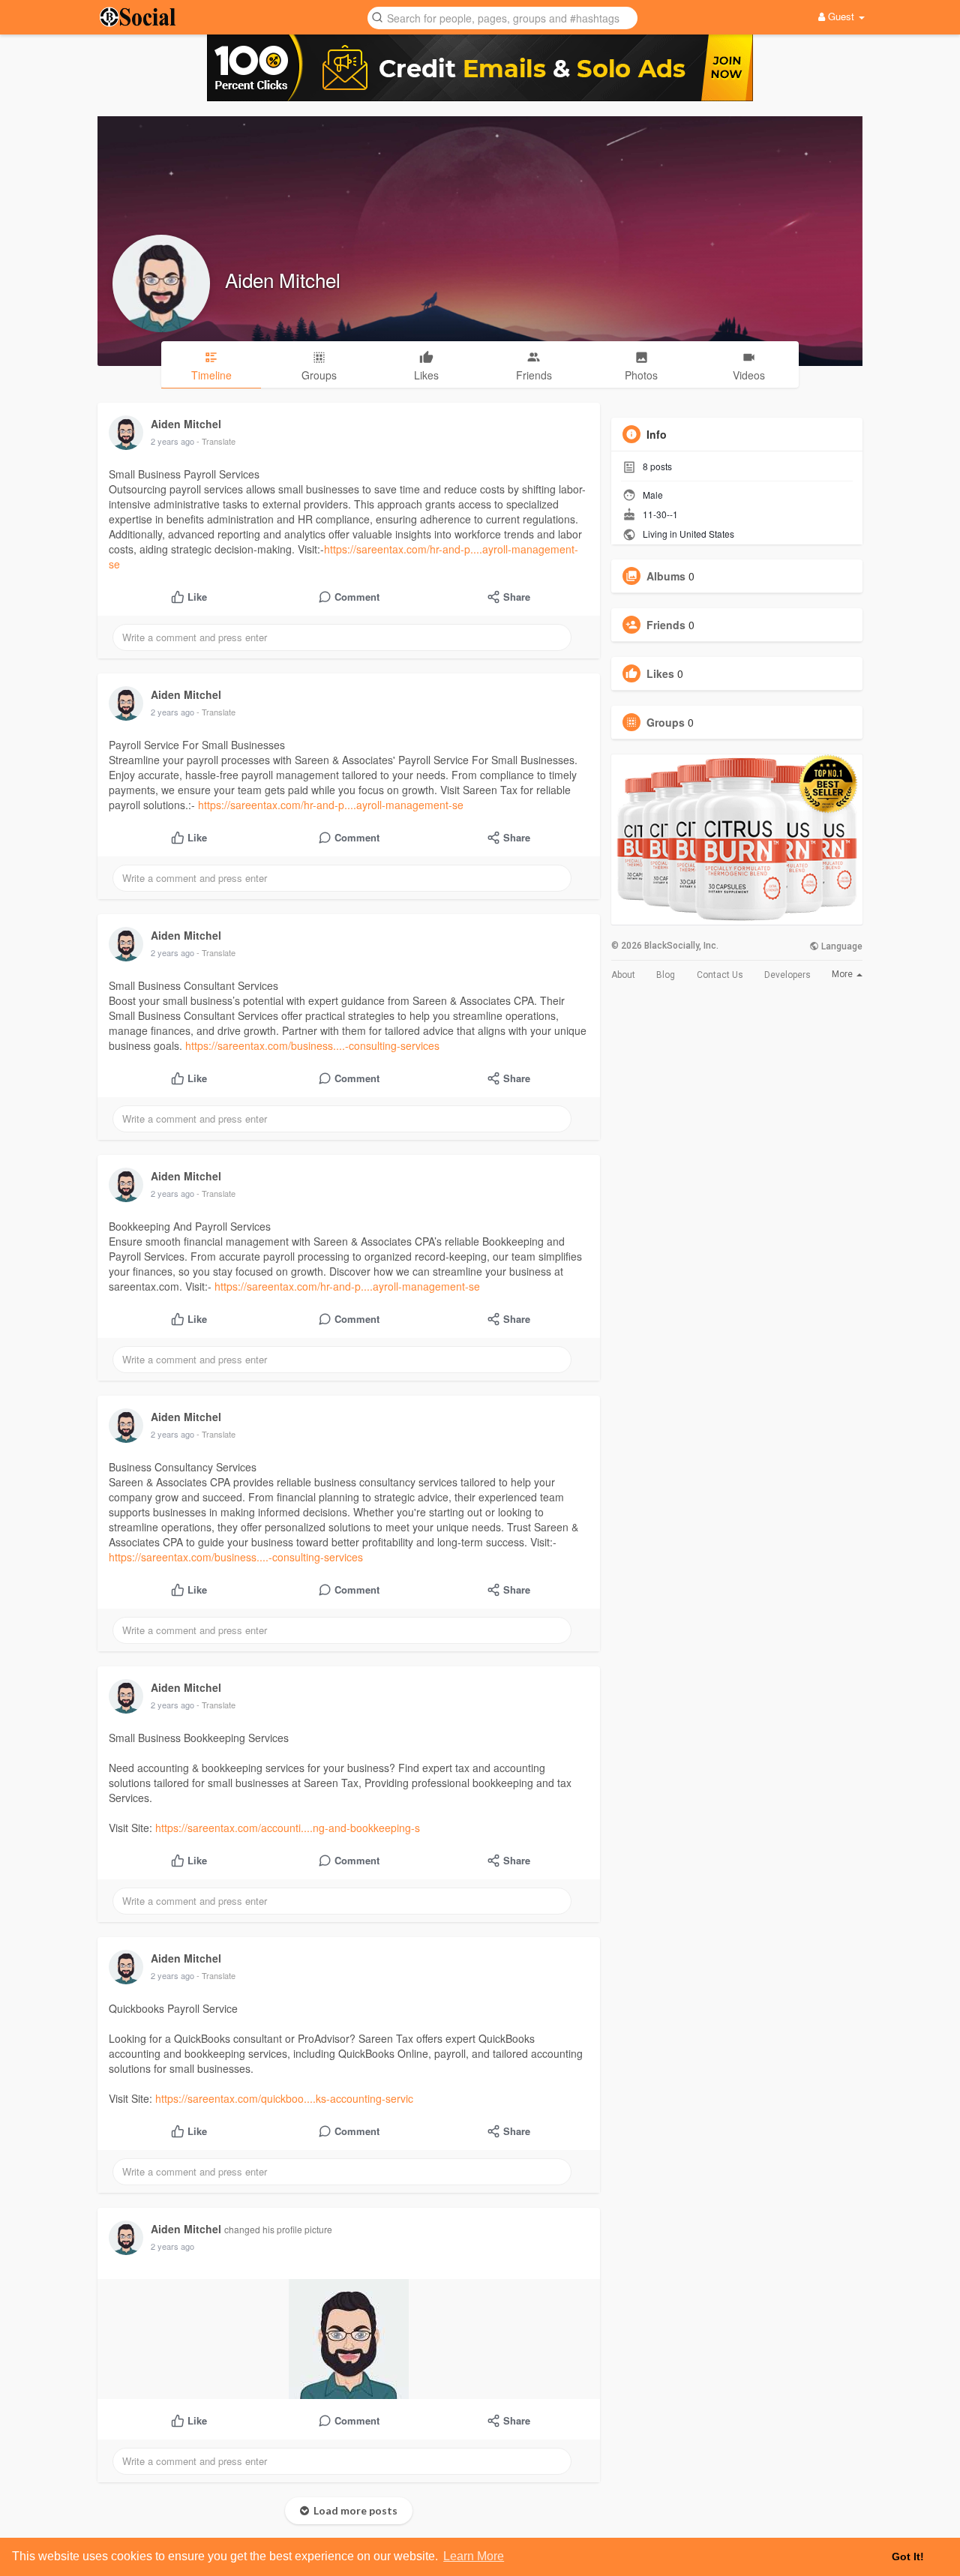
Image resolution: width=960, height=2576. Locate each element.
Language (841, 946)
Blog (666, 975)
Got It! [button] (908, 2557)
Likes (660, 673)
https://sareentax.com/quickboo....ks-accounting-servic (284, 2098)
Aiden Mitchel (283, 279)
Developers (787, 975)
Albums (666, 576)
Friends (666, 625)
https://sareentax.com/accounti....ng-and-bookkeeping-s (288, 1828)
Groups (666, 722)
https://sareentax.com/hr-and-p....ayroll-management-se (331, 805)
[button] (502, 17)
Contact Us (720, 975)
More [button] (843, 974)
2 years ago (172, 441)
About (623, 975)
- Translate (216, 441)
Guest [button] (841, 16)
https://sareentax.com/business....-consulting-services (312, 1045)
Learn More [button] (474, 2556)
